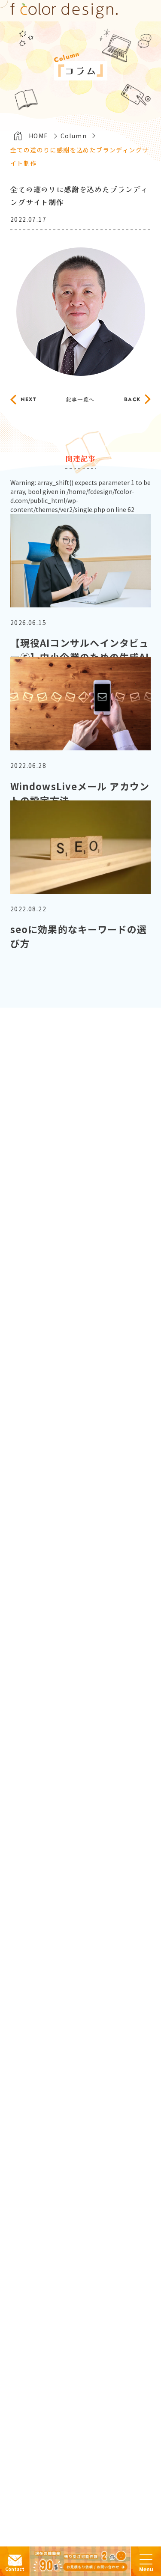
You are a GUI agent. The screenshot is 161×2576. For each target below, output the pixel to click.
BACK (132, 399)
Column (74, 136)
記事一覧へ (80, 399)
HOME (39, 136)
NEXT (29, 399)
